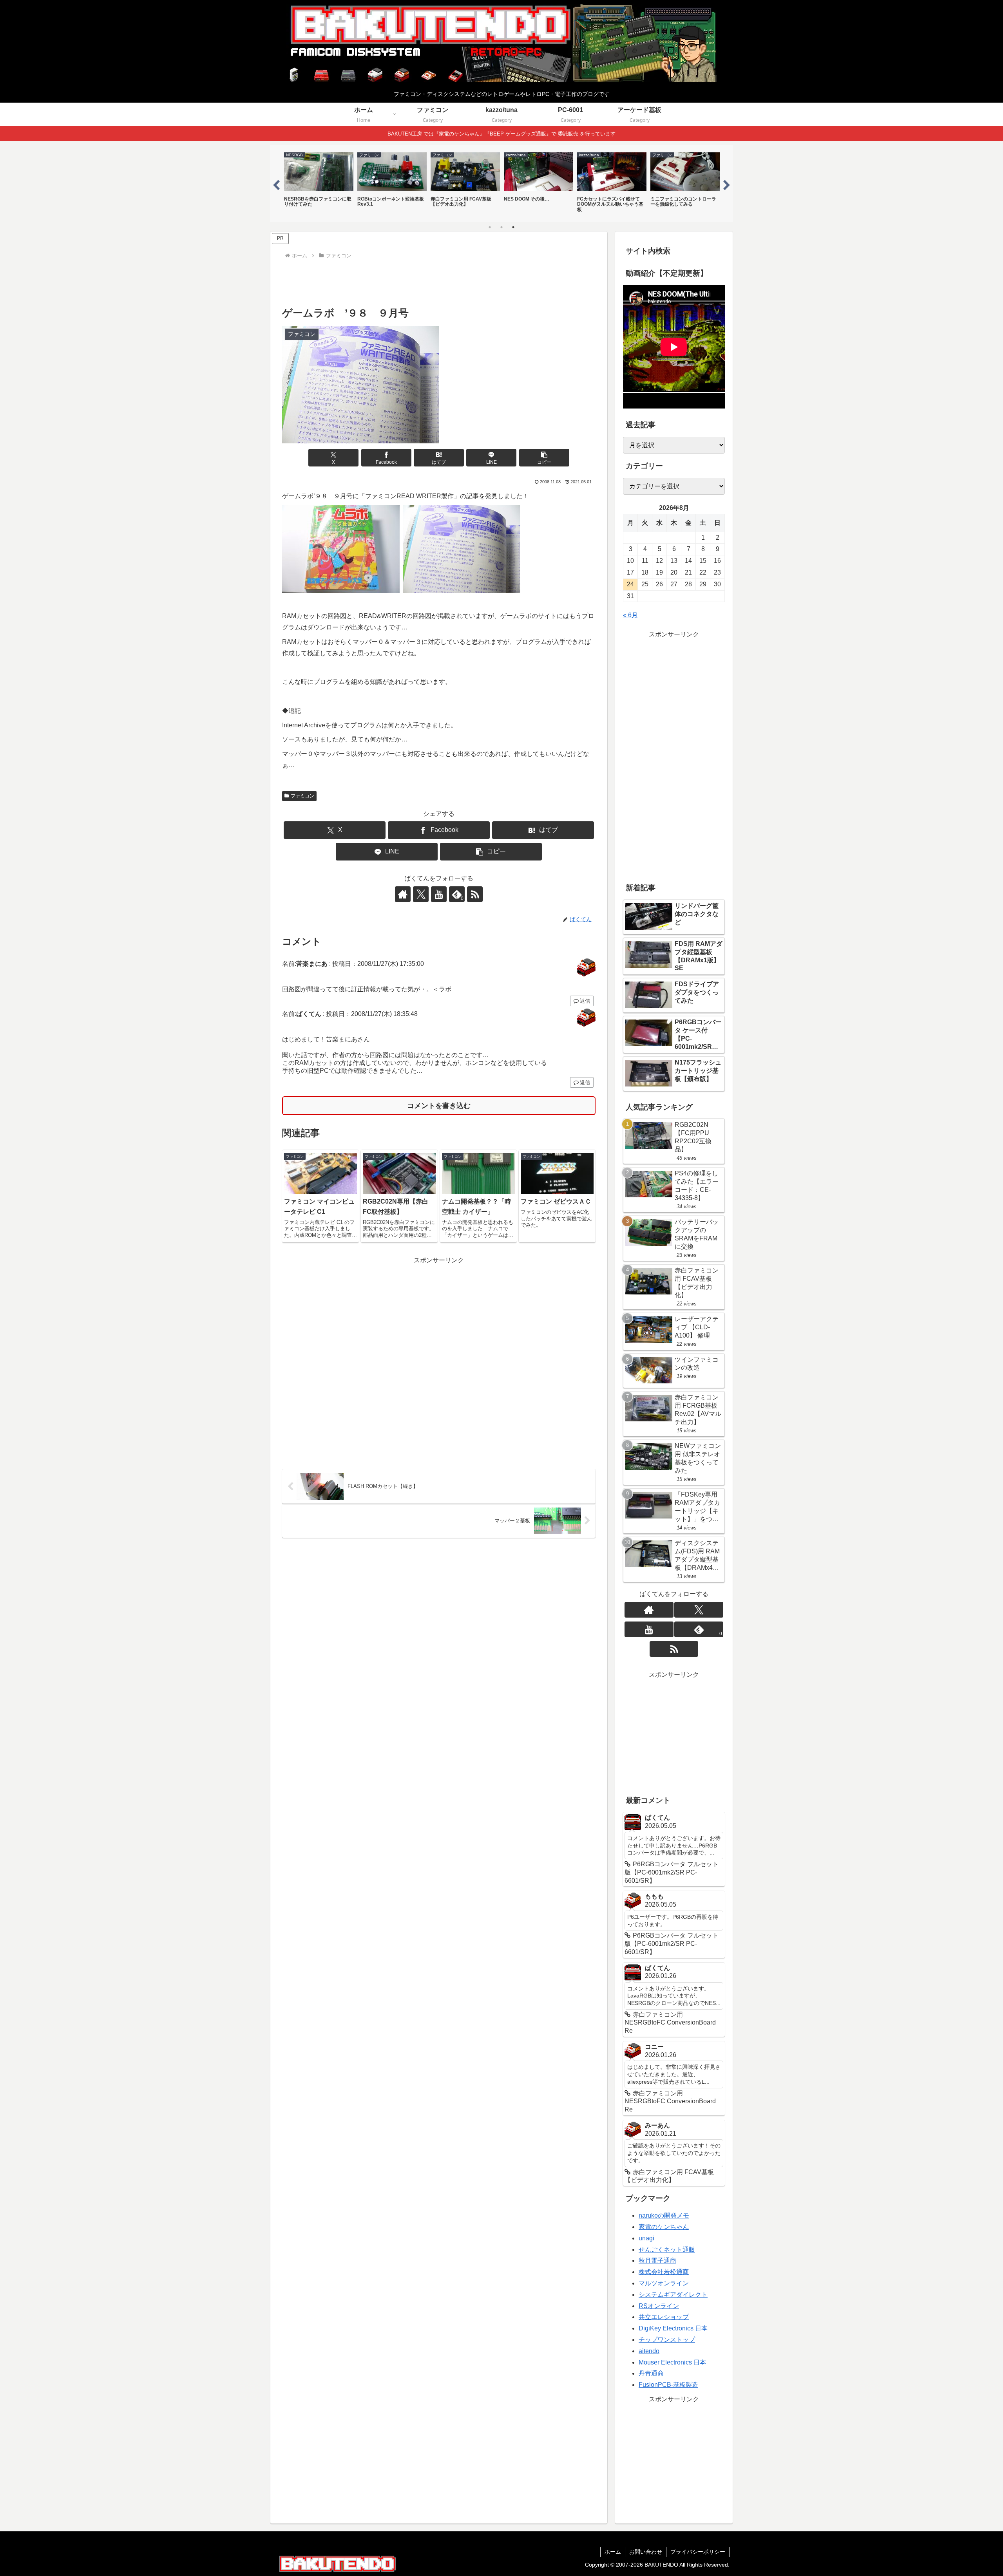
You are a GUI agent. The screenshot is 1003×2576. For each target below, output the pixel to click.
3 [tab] (513, 227)
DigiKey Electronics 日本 (673, 2328)
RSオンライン (659, 2306)
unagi (646, 2238)
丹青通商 (651, 2373)
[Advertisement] (439, 283)
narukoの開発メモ (664, 2215)
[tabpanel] (319, 183)
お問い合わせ (646, 2552)
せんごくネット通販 (667, 2250)
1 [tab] (490, 227)
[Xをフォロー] (421, 894)
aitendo (649, 2351)
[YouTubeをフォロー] (439, 894)
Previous (276, 184)
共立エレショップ (664, 2317)
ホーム (613, 2552)
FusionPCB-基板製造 (668, 2385)
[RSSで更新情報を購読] (475, 894)
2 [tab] (501, 227)
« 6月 (630, 615)
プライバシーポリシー (698, 2552)
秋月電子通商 (657, 2261)
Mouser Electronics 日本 (672, 2362)
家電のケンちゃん (664, 2227)
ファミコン (302, 796)
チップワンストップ (667, 2340)
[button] (544, 458)
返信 (585, 1001)
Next (727, 184)
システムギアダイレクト (673, 2295)
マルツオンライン (664, 2283)
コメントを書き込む (439, 1106)
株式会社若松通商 (664, 2272)
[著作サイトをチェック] (403, 894)
